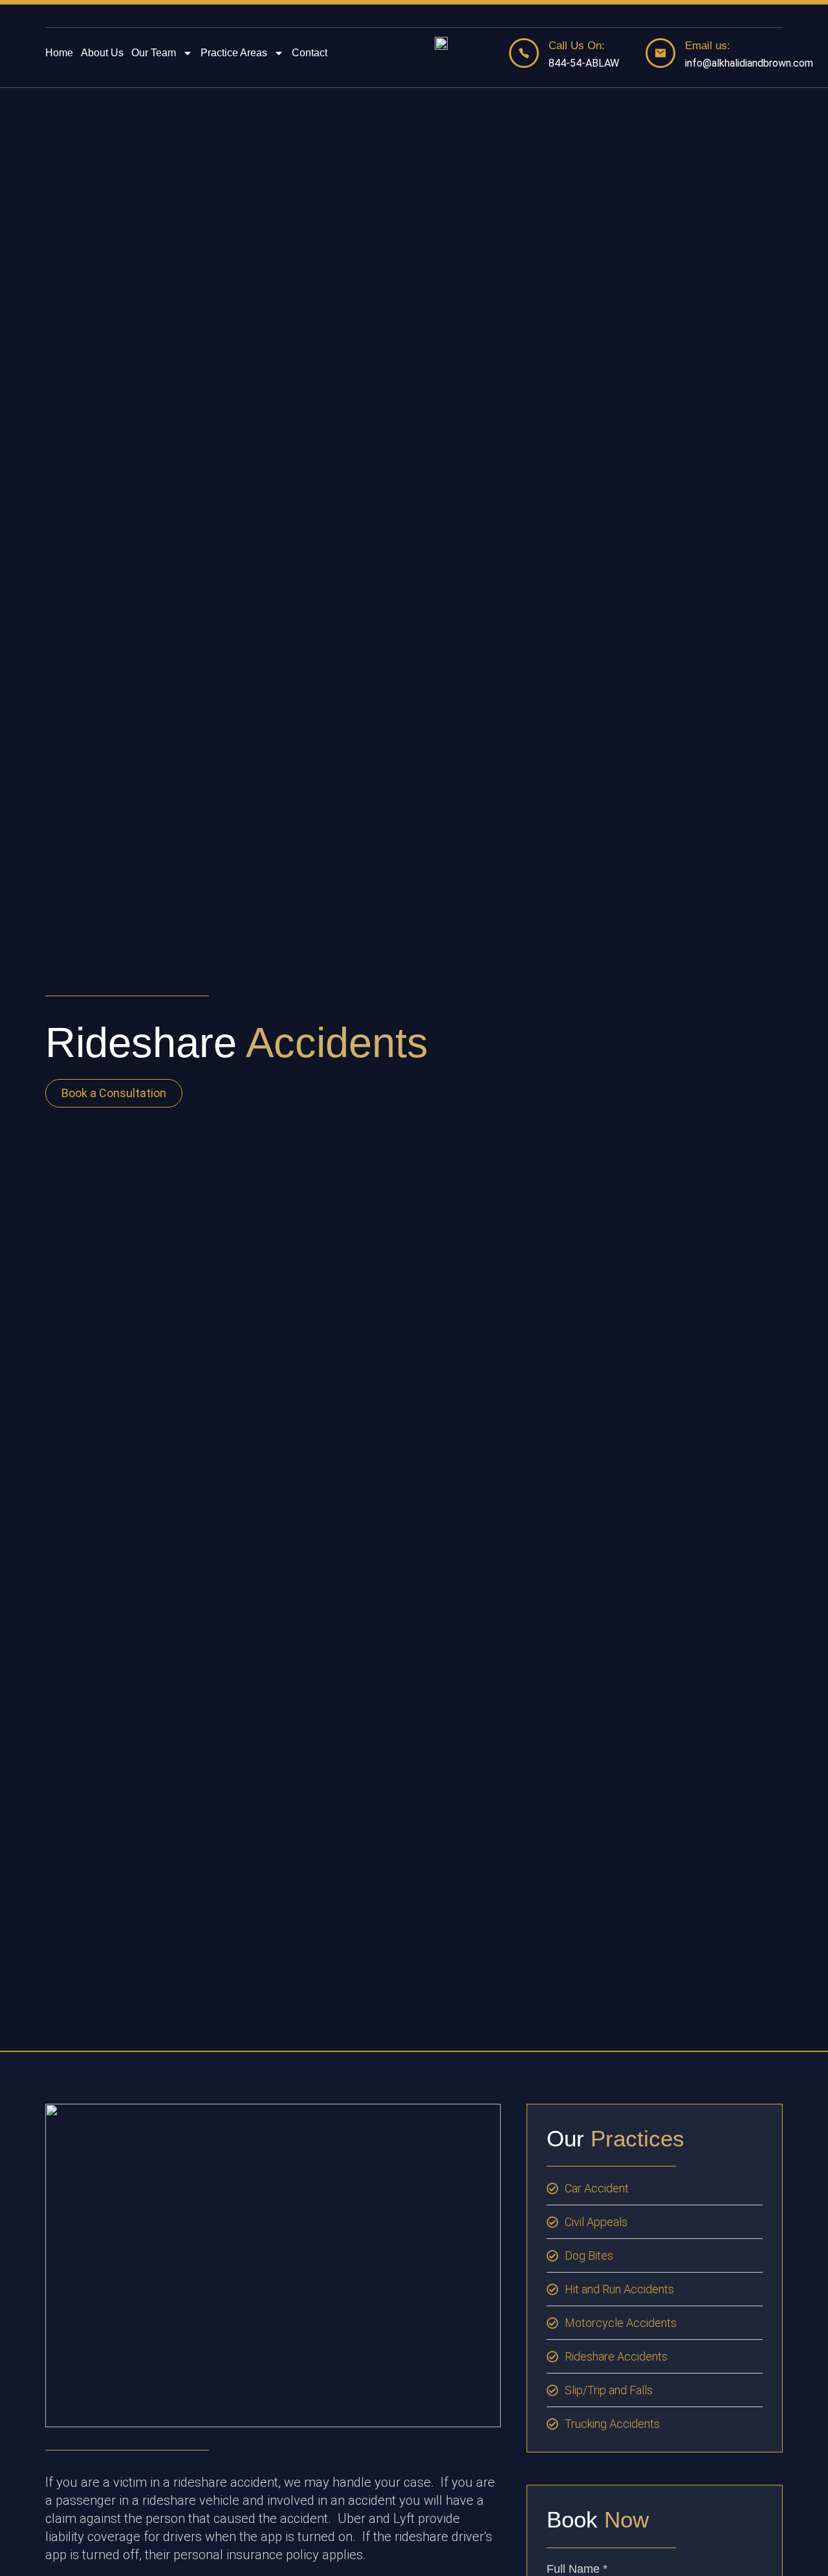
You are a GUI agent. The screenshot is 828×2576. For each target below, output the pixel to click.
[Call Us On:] (524, 53)
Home (59, 53)
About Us (102, 53)
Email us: (708, 46)
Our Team (154, 53)
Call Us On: (577, 46)
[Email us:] (660, 53)
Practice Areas (234, 53)
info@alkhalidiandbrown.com (749, 63)
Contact (310, 53)
